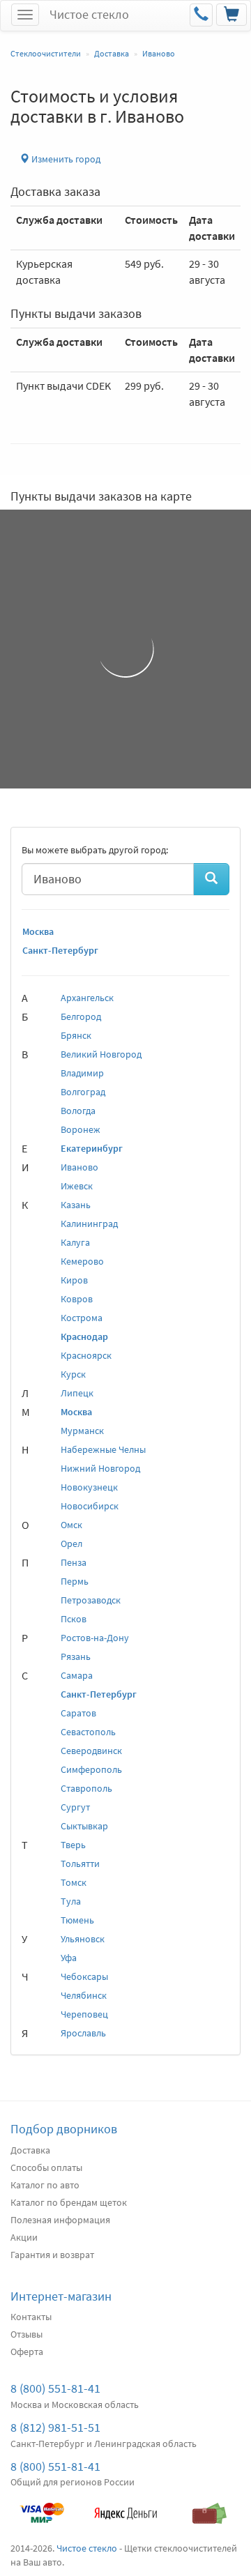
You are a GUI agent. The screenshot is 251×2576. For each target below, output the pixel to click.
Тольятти (80, 1864)
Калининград (89, 1224)
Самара (77, 1675)
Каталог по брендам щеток (69, 2202)
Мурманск (82, 1431)
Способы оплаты (46, 2167)
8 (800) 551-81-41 (55, 2388)
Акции (24, 2237)
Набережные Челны (103, 1449)
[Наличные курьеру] (209, 2506)
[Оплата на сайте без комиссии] (42, 2506)
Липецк (77, 1393)
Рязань (76, 1656)
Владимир (82, 1073)
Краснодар (84, 1336)
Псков (74, 1619)
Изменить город (65, 159)
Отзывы (26, 2334)
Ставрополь (86, 1788)
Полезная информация (60, 2220)
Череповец (84, 2014)
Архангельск (87, 998)
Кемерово (82, 1261)
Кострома (82, 1318)
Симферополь (91, 1769)
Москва (38, 931)
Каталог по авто (45, 2185)
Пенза (74, 1562)
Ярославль (83, 2033)
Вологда (78, 1111)
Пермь (75, 1581)
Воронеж (81, 1129)
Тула (71, 1901)
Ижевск (77, 1186)
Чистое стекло (89, 14)
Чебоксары (84, 1976)
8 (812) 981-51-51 (55, 2427)
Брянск (76, 1035)
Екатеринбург (92, 1148)
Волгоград (83, 1092)
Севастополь (88, 1732)
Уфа (69, 1958)
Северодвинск (91, 1751)
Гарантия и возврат (52, 2255)
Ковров (77, 1299)
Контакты (31, 2317)
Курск (73, 1374)
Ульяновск (83, 1939)
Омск (71, 1525)
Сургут (75, 1807)
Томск (74, 1882)
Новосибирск (90, 1506)
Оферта (27, 2352)
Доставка (30, 2150)
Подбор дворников (64, 2129)
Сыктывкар (84, 1826)
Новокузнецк (89, 1487)
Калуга (75, 1242)
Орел (71, 1544)
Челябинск (84, 1995)
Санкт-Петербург (60, 950)
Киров (74, 1280)
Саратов (78, 1713)
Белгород (81, 1016)
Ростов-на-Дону (95, 1638)
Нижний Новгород (100, 1468)
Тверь (73, 1845)
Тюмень (77, 1920)
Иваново (79, 1167)
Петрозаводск (91, 1600)
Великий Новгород (101, 1054)
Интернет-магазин (61, 2296)
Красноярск (86, 1355)
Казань (76, 1205)
